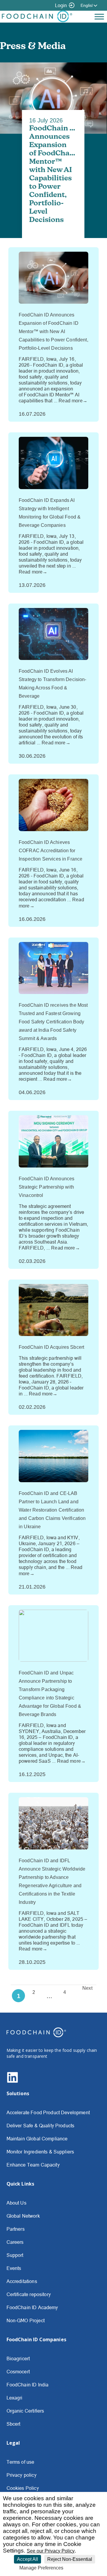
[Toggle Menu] (99, 16)
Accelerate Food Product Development (48, 2112)
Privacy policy (22, 2475)
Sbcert (14, 2424)
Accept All (27, 2559)
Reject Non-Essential (70, 2559)
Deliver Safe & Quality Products (41, 2126)
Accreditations (22, 2281)
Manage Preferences (41, 2568)
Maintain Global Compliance (37, 2139)
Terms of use (21, 2462)
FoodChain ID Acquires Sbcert (51, 1347)
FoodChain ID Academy (32, 2307)
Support (15, 2255)
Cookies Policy (23, 2488)
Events (14, 2268)
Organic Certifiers (25, 2411)
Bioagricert (18, 2358)
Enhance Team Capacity (33, 2165)
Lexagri (15, 2398)
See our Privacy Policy (51, 2551)
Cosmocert (18, 2372)
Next (87, 1988)
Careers (15, 2242)
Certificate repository (29, 2294)
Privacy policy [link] (80, 2568)
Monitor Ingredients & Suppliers (40, 2152)
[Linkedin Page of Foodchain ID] (12, 2082)
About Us (16, 2203)
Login (61, 5)
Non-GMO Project (26, 2320)
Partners (16, 2229)
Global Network (23, 2216)
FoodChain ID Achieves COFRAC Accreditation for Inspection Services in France (51, 851)
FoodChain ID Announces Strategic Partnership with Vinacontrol (47, 1187)
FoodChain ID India (28, 2385)
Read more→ (73, 401)
